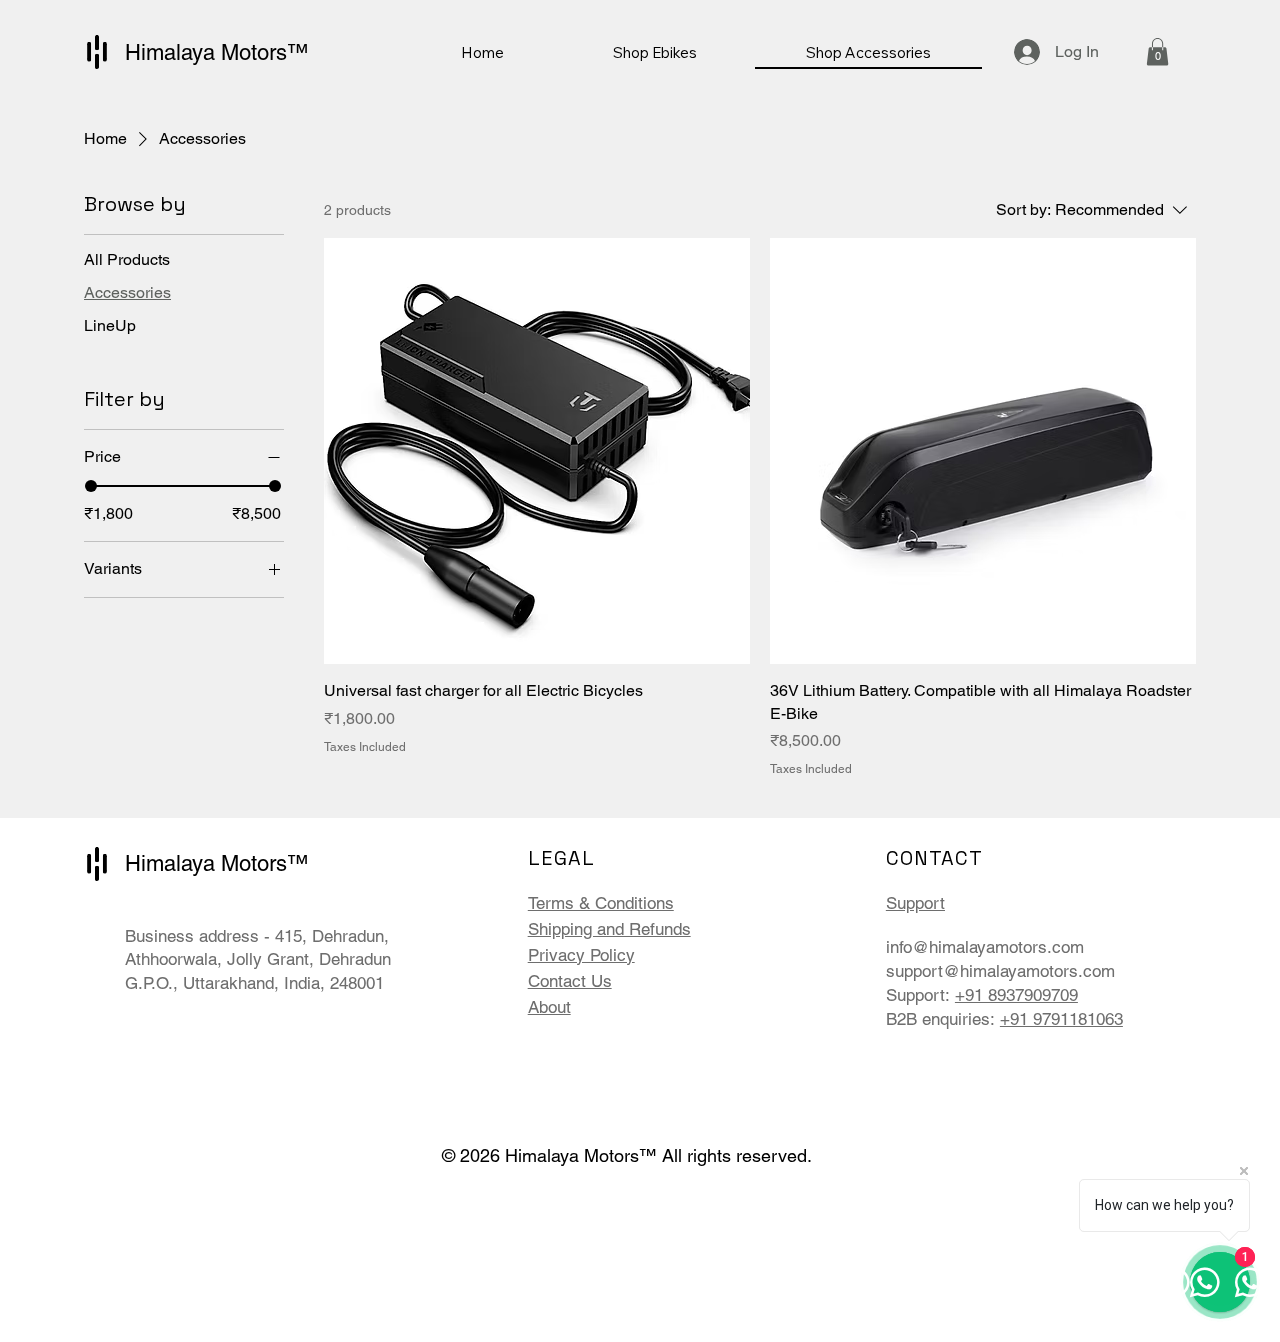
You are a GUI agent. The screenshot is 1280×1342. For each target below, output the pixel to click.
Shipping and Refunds (609, 929)
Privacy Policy (581, 955)
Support (915, 903)
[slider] (91, 486)
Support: (920, 995)
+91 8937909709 (1016, 995)
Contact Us (570, 981)
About (549, 1007)
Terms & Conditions (601, 903)
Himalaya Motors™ (217, 52)
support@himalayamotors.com (1000, 971)
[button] (1157, 51)
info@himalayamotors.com (985, 947)
